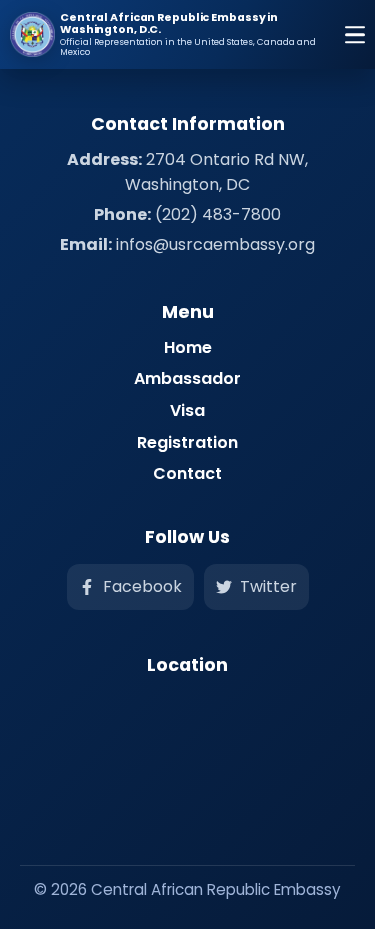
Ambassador (187, 378)
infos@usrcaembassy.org (215, 244)
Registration (187, 442)
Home (188, 347)
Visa (187, 410)
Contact (187, 473)
